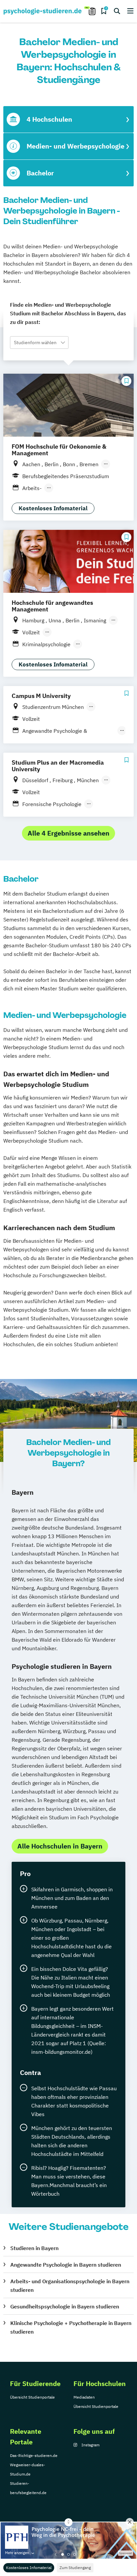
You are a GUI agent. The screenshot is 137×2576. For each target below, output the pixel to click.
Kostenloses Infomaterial (29, 2568)
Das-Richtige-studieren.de (34, 2455)
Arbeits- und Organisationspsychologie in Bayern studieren (70, 2286)
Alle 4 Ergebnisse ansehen (68, 833)
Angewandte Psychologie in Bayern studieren (66, 2265)
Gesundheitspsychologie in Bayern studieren (65, 2306)
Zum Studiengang (75, 2568)
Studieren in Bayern (34, 2248)
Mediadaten (84, 2397)
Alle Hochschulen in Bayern (60, 1846)
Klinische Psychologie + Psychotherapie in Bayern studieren (71, 2327)
